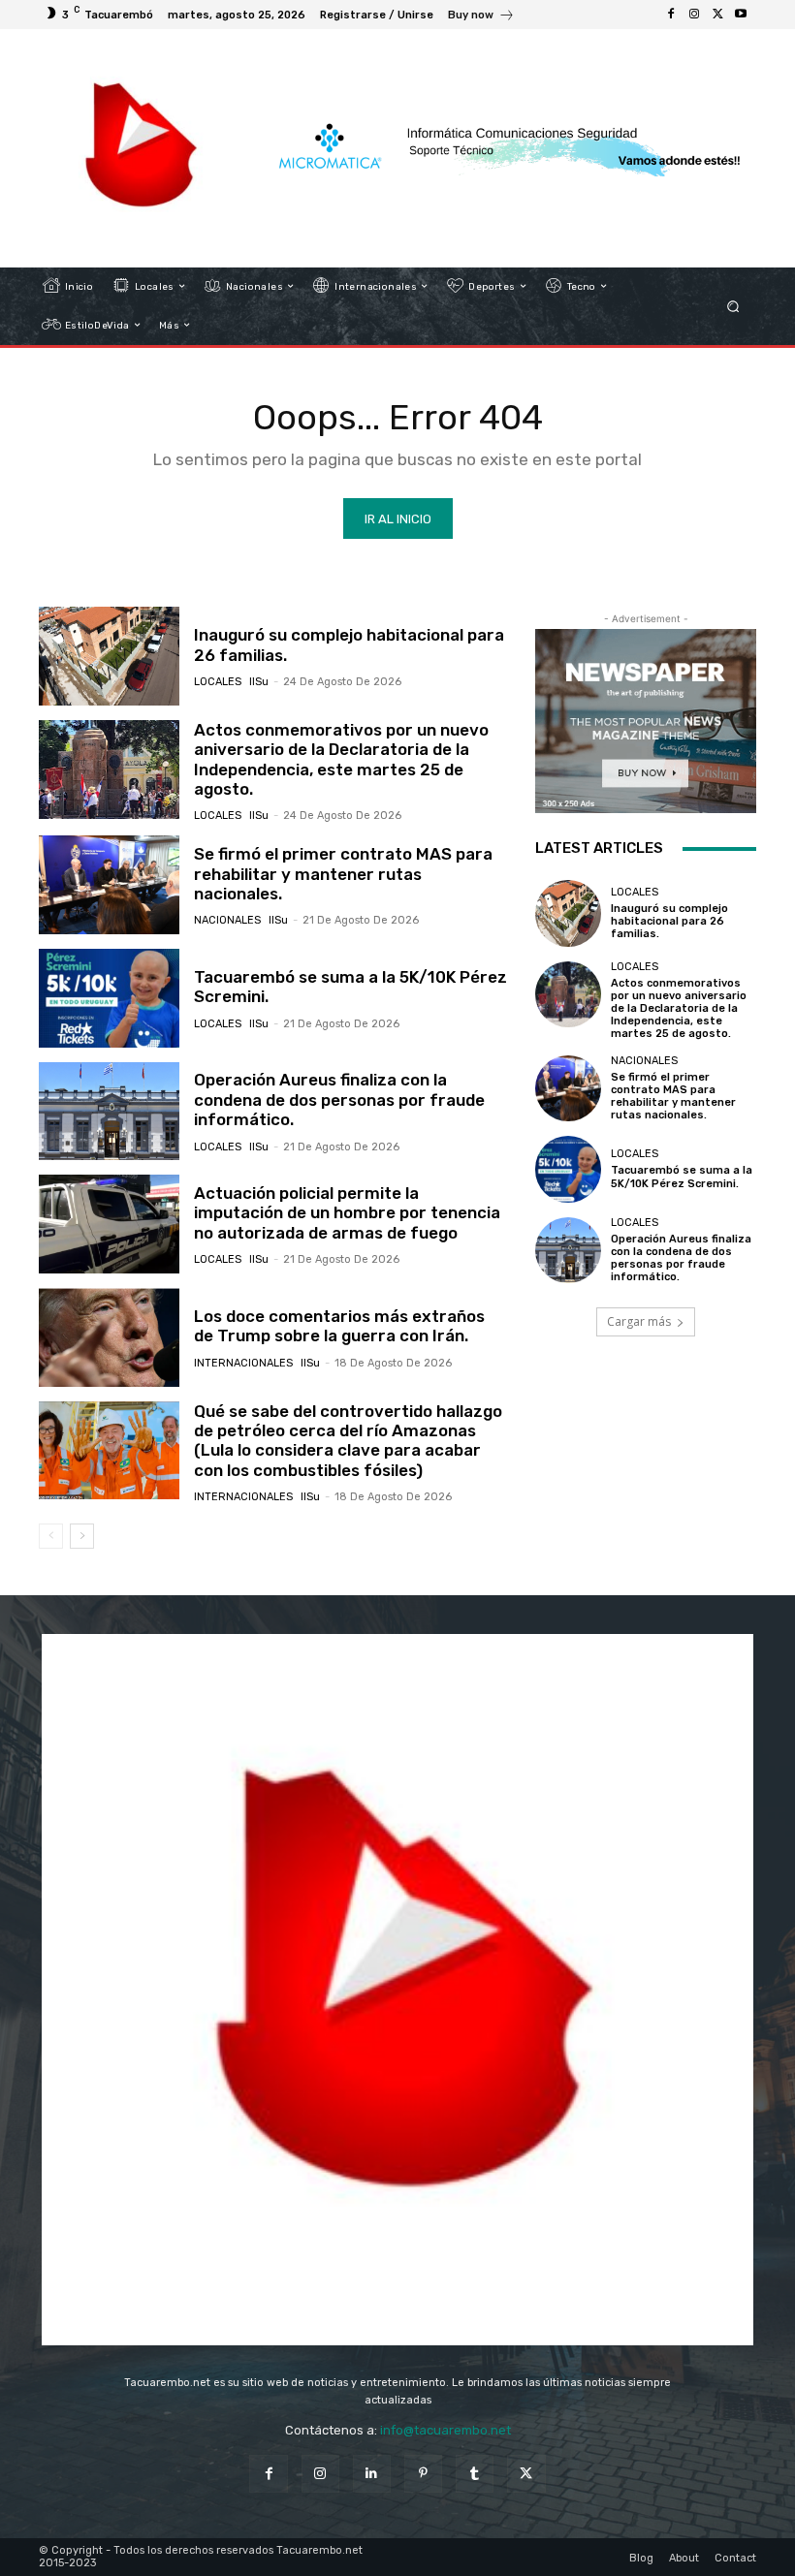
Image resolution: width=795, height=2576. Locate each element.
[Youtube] (741, 15)
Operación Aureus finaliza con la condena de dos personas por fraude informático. (339, 1100)
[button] (733, 306)
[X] (717, 15)
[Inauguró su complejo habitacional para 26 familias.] (109, 656)
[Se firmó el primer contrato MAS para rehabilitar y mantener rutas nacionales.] (109, 885)
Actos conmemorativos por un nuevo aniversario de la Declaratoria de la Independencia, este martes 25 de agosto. (341, 759)
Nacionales (227, 920)
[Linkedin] (372, 2474)
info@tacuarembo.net (445, 2430)
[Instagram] (694, 15)
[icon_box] (481, 17)
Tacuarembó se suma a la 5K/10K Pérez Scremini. (350, 987)
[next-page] (82, 1536)
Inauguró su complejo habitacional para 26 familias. (669, 921)
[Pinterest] (423, 2474)
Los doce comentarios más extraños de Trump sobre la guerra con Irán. (339, 1326)
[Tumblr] (475, 2474)
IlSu (259, 682)
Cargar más (639, 1321)
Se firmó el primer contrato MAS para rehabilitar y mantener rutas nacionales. (343, 874)
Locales (218, 682)
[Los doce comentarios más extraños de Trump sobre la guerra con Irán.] (109, 1337)
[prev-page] (51, 1536)
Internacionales (243, 1363)
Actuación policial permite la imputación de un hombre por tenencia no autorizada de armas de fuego (347, 1213)
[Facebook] (671, 15)
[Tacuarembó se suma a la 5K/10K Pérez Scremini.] (109, 998)
